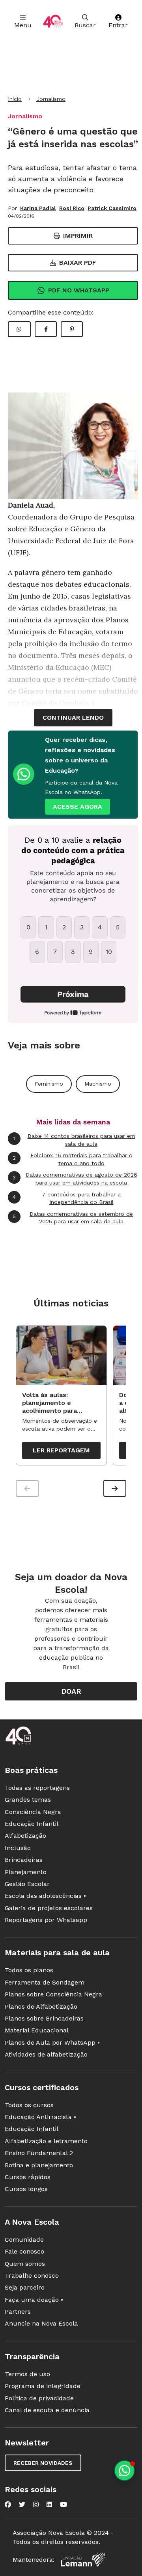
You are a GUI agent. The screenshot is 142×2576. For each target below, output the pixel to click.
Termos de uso (27, 2374)
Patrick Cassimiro (112, 208)
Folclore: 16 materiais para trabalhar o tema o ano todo (73, 1159)
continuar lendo (73, 717)
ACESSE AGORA (78, 807)
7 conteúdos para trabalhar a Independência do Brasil (67, 1198)
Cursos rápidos (28, 2177)
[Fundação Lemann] (83, 2560)
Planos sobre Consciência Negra (53, 1994)
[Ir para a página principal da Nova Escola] (53, 21)
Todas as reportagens (37, 1788)
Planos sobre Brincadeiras (44, 2018)
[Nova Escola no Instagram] (36, 2504)
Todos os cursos (29, 2105)
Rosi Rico (72, 208)
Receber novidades (43, 2463)
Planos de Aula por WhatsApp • (52, 2042)
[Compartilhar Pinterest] (72, 329)
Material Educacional (37, 2030)
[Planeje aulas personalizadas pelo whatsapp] (124, 2471)
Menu (23, 25)
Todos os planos (29, 1970)
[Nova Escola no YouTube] (64, 2504)
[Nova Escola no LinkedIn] (49, 2504)
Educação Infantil (32, 1824)
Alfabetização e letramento (46, 2141)
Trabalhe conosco (32, 2276)
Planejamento (26, 1872)
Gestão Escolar (27, 1884)
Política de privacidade (39, 2398)
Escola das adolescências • (45, 1896)
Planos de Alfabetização (41, 2006)
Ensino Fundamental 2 (39, 2153)
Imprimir (78, 236)
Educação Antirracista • (40, 2117)
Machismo (98, 1084)
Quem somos (25, 2264)
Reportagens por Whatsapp (46, 1920)
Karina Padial (38, 208)
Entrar (118, 25)
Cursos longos (26, 2189)
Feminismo (49, 1084)
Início (15, 99)
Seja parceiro (25, 2287)
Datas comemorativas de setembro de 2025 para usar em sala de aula (73, 1218)
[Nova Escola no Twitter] (22, 2504)
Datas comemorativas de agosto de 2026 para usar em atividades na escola (75, 1179)
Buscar (85, 25)
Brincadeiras (24, 1860)
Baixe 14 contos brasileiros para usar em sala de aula (74, 1140)
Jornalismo (51, 99)
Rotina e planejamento (39, 2165)
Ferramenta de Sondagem (45, 1982)
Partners (18, 2312)
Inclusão (18, 1848)
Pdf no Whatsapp (79, 290)
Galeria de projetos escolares (49, 1908)
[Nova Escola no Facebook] (8, 2504)
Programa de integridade (43, 2386)
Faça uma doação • (34, 2300)
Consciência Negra (33, 1812)
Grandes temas (28, 1800)
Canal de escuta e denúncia (47, 2410)
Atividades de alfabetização (46, 2054)
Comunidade (24, 2240)
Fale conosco (24, 2251)
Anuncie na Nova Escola (41, 2323)
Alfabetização (25, 1836)
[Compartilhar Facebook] (46, 329)
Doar (71, 1691)
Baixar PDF (78, 263)
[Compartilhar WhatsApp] (19, 329)
